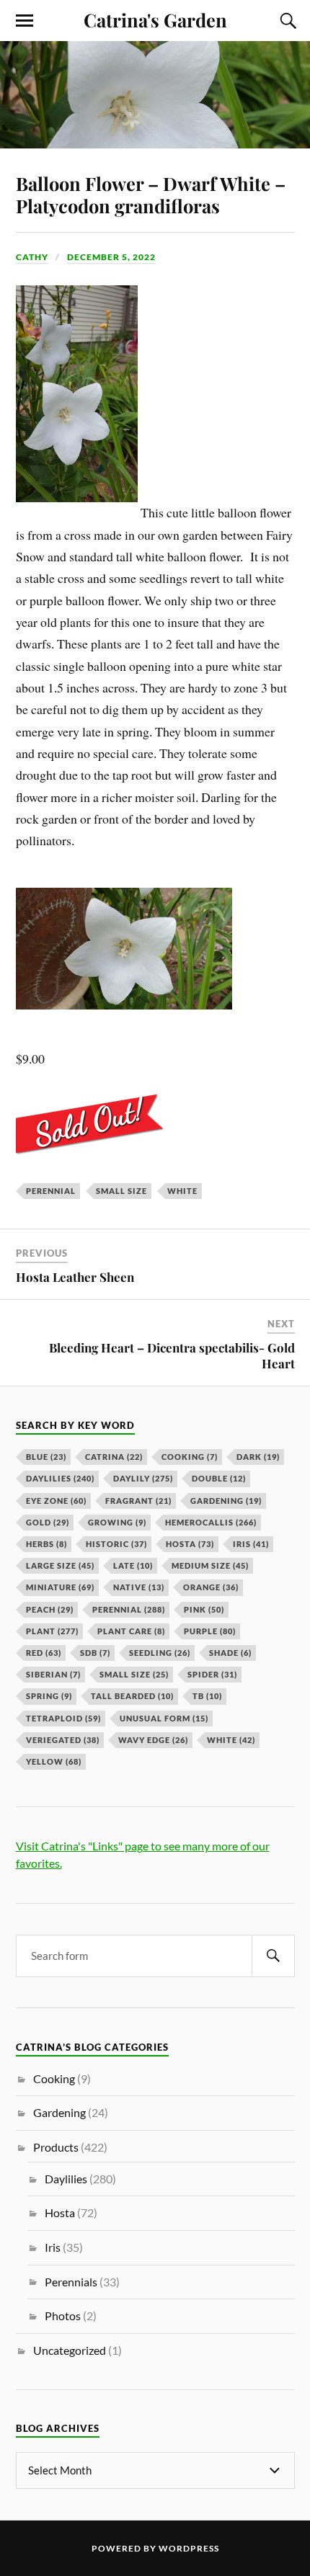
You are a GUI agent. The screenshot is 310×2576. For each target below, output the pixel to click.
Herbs (46, 1544)
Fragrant (138, 1501)
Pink (204, 1609)
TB (207, 1696)
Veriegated (63, 1740)
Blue (46, 1457)
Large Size (60, 1565)
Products (56, 2147)
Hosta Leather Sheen (75, 1277)
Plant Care (131, 1631)
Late (133, 1565)
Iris (251, 1544)
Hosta (190, 1544)
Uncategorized (70, 2350)
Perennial (51, 1191)
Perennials (71, 2282)
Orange (211, 1587)
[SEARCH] (273, 1956)
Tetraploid (63, 1718)
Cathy (32, 257)
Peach (50, 1609)
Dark (258, 1457)
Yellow (54, 1761)
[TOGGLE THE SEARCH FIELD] (286, 21)
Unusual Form (164, 1718)
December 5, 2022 (111, 257)
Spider (212, 1674)
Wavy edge (153, 1740)
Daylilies (60, 1478)
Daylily (143, 1478)
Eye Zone (56, 1501)
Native (139, 1587)
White (182, 1191)
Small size (121, 1191)
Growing (117, 1522)
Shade (230, 1653)
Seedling (160, 1653)
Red (44, 1653)
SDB (95, 1653)
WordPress (189, 2548)
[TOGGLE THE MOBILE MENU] (25, 21)
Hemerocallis (211, 1522)
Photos (63, 2316)
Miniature (60, 1587)
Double (219, 1478)
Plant (52, 1631)
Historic (116, 1544)
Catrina (114, 1457)
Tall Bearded (132, 1696)
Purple (210, 1631)
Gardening (226, 1501)
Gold (48, 1522)
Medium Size (210, 1565)
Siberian (53, 1674)
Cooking (190, 1457)
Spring (49, 1696)
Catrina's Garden (155, 19)
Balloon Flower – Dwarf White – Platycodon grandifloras (151, 195)
